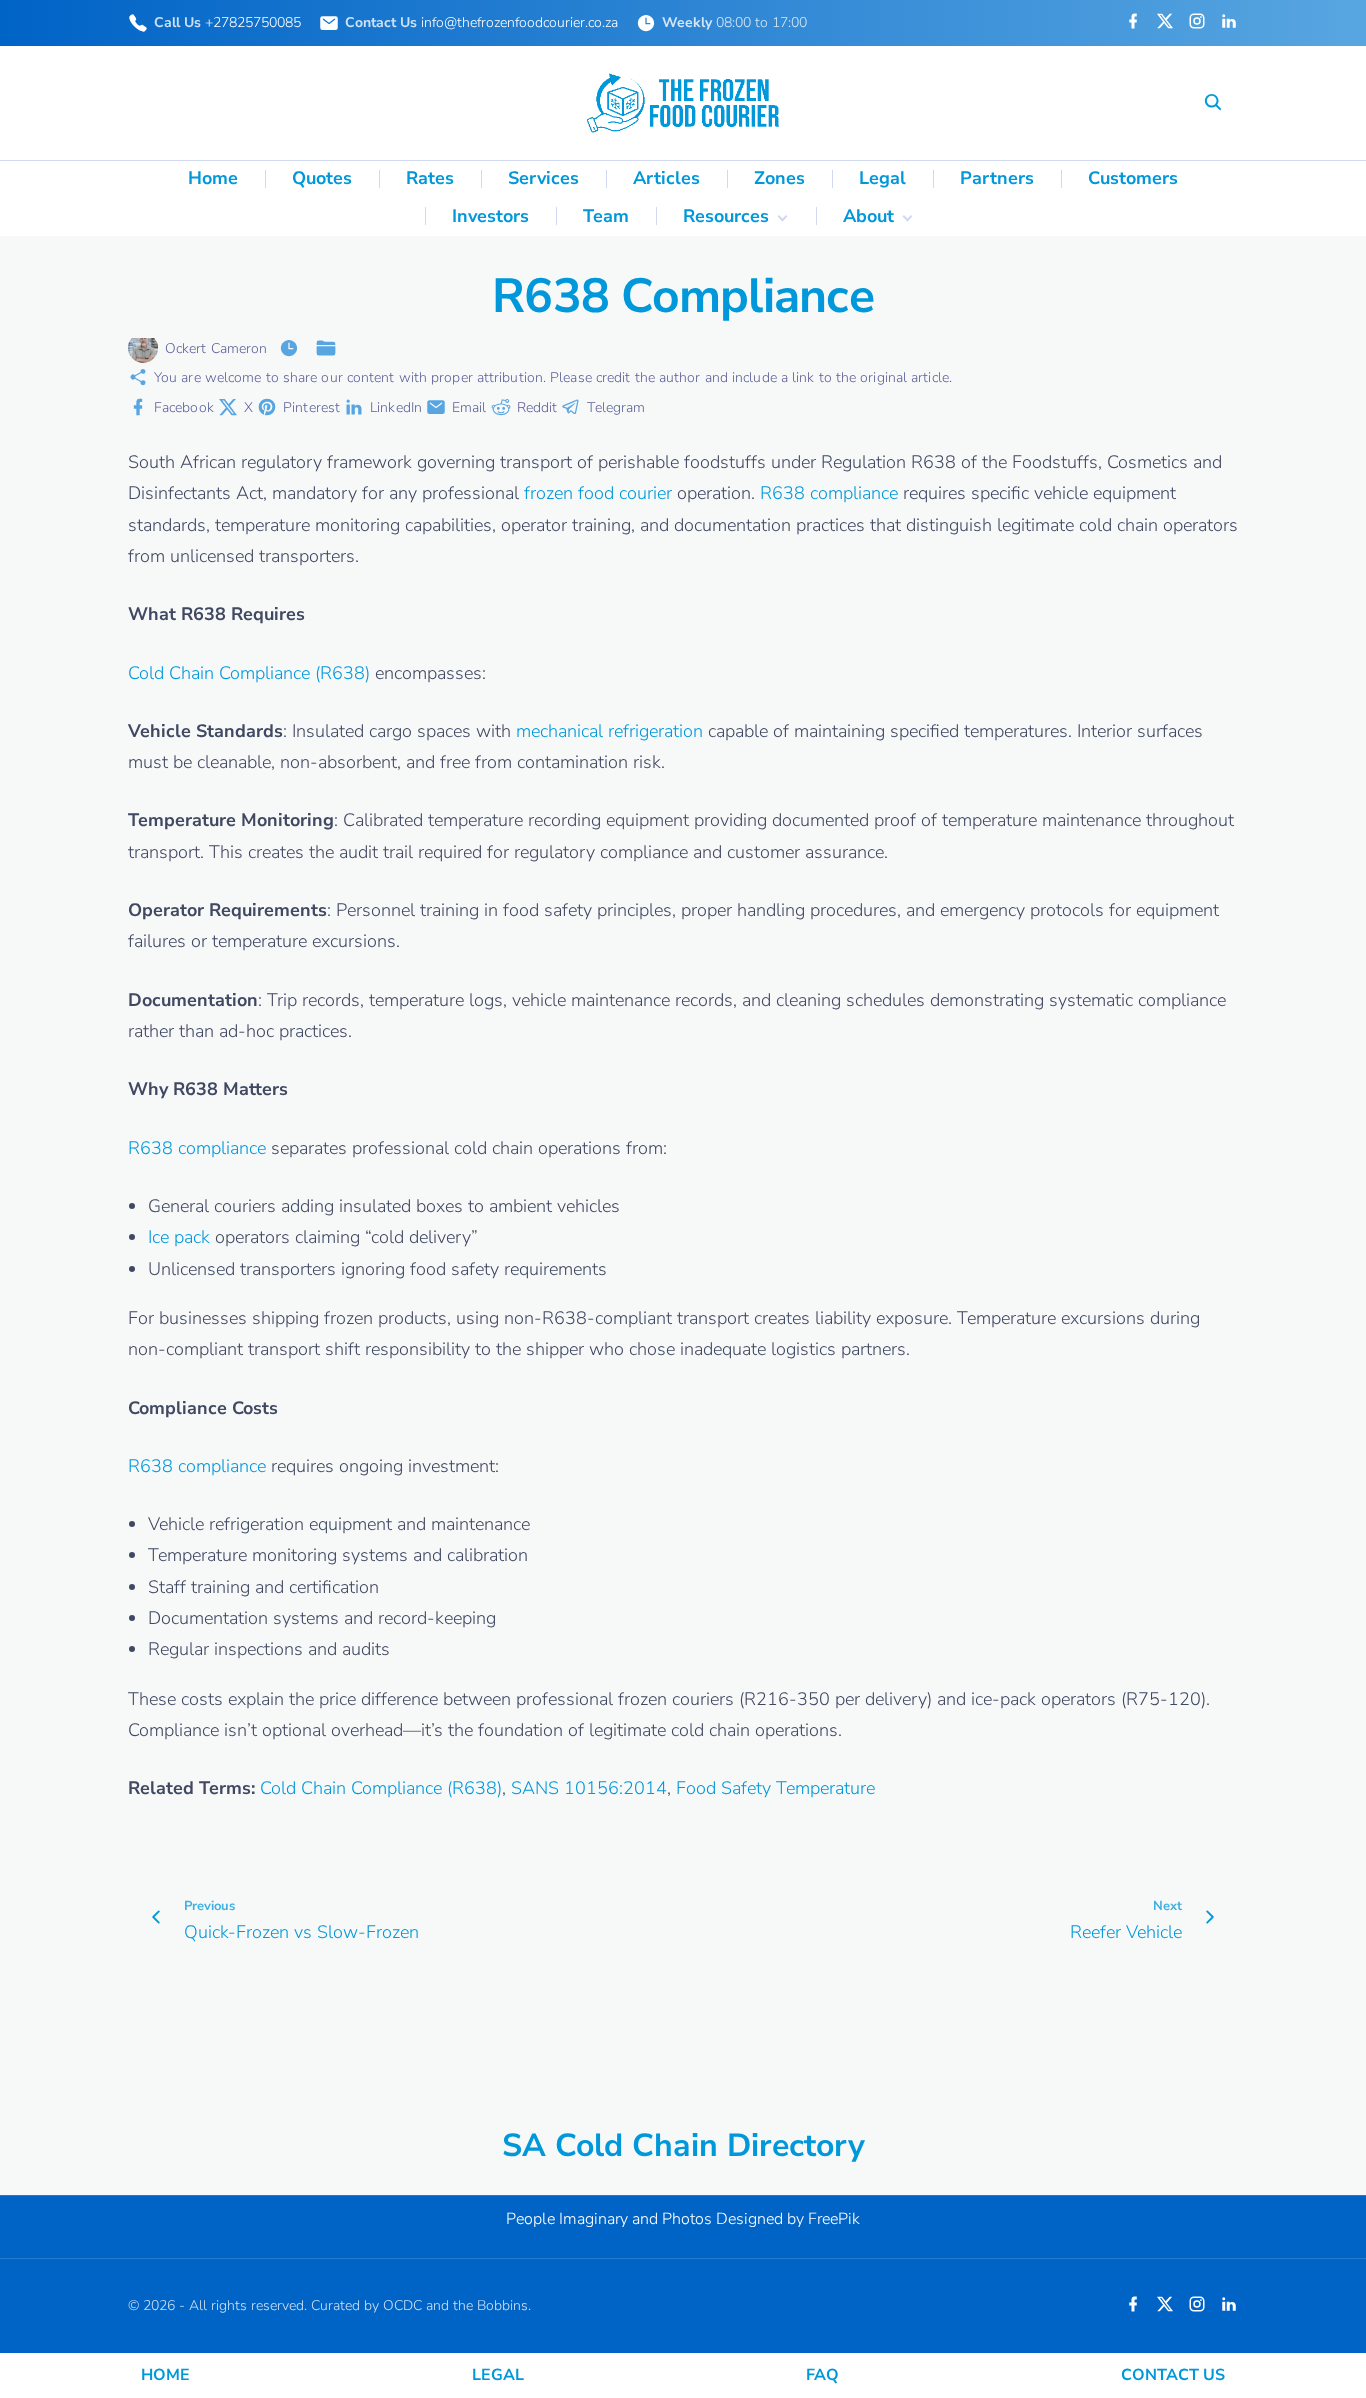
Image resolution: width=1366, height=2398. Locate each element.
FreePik (834, 2219)
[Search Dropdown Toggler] (1212, 103)
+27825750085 (253, 22)
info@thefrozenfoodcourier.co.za (519, 22)
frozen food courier (598, 493)
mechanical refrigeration (609, 731)
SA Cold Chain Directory (683, 2145)
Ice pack (179, 1237)
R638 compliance (829, 493)
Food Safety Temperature (775, 1788)
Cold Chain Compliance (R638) (249, 673)
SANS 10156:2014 (589, 1788)
